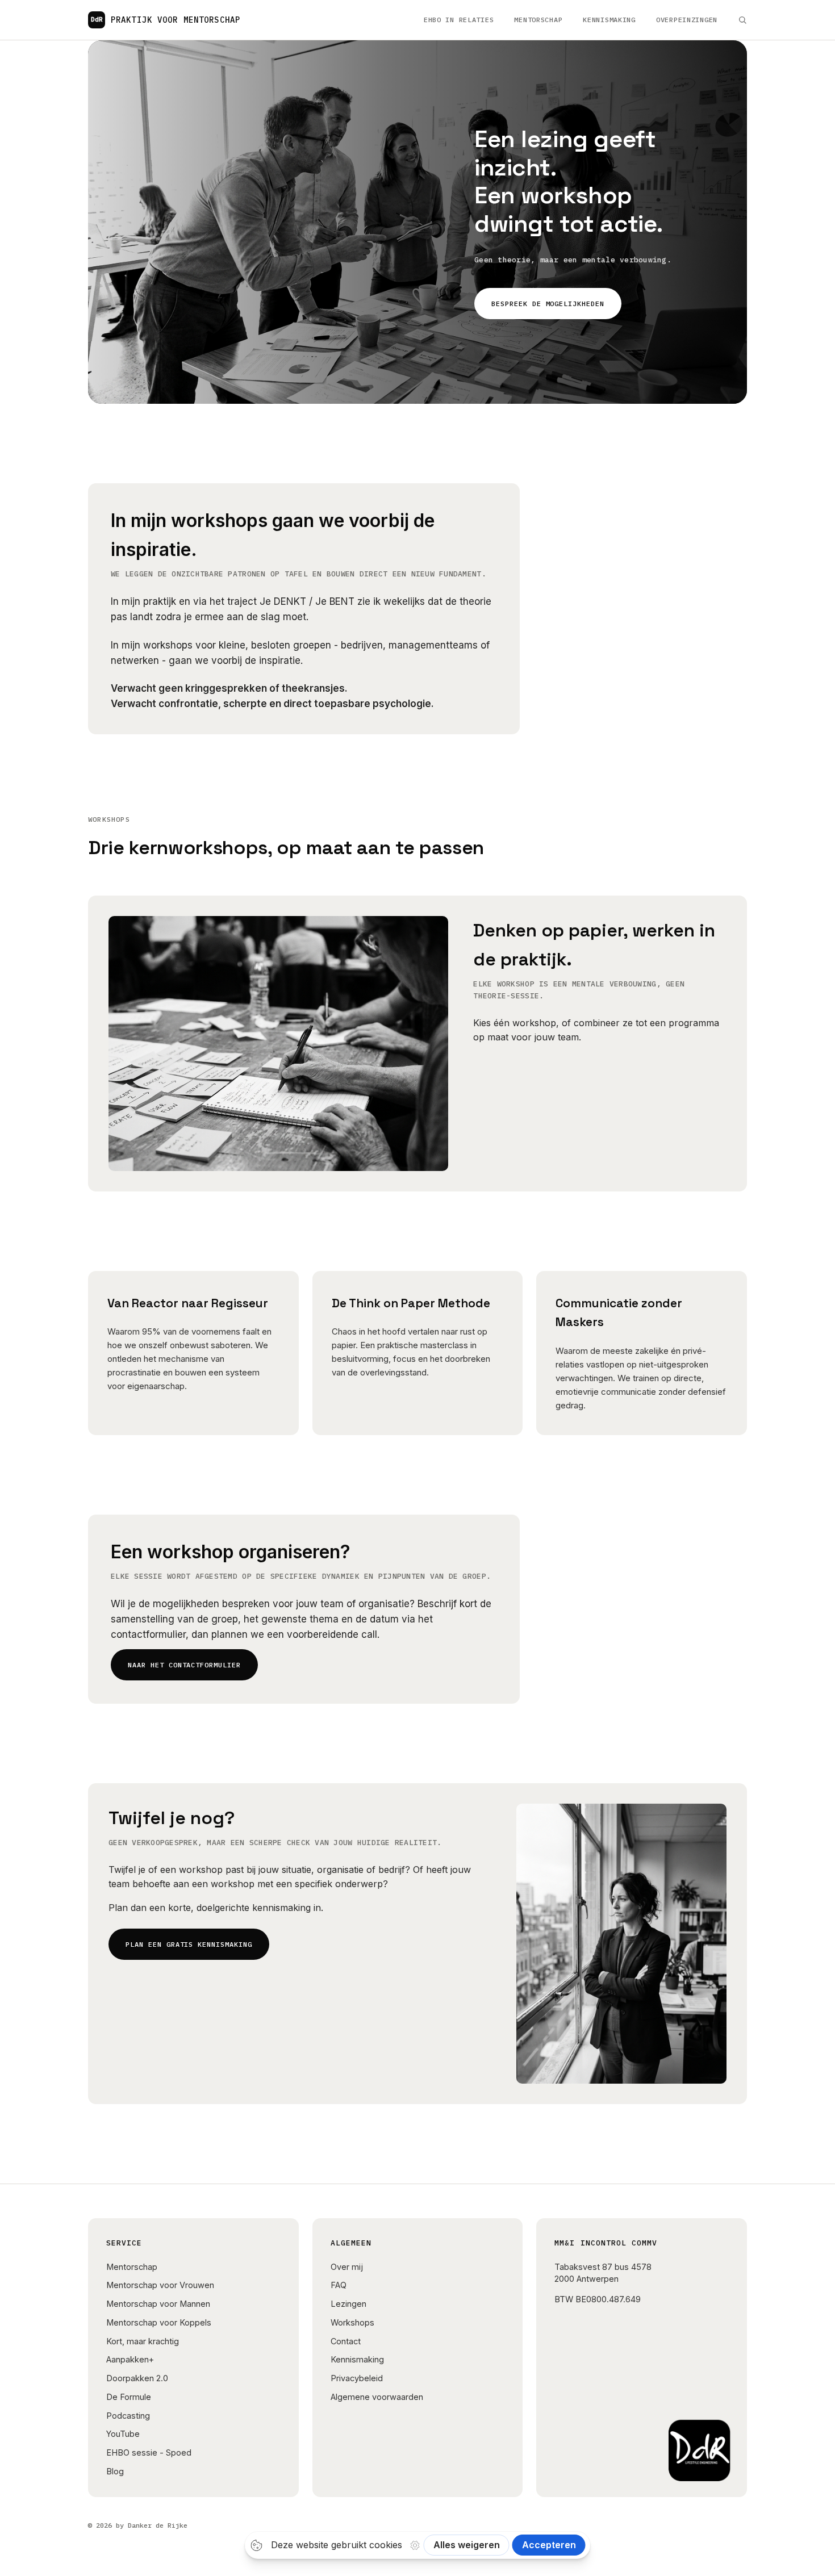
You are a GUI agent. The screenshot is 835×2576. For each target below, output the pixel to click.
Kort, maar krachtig (143, 2341)
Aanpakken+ (130, 2359)
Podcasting (128, 2416)
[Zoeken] (742, 20)
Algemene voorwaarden (377, 2397)
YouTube (123, 2434)
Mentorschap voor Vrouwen (160, 2285)
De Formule (129, 2397)
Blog (115, 2471)
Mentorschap (538, 20)
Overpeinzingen (687, 20)
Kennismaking (609, 20)
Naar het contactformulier (184, 1665)
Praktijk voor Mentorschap (166, 20)
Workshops (352, 2322)
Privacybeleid (357, 2378)
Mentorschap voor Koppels (159, 2322)
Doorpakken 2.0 (137, 2378)
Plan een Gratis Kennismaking (189, 1944)
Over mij (347, 2267)
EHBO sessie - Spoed (149, 2452)
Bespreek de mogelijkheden (548, 304)
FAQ (339, 2285)
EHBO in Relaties (459, 20)
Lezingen (348, 2304)
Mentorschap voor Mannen (158, 2304)
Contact (346, 2341)
